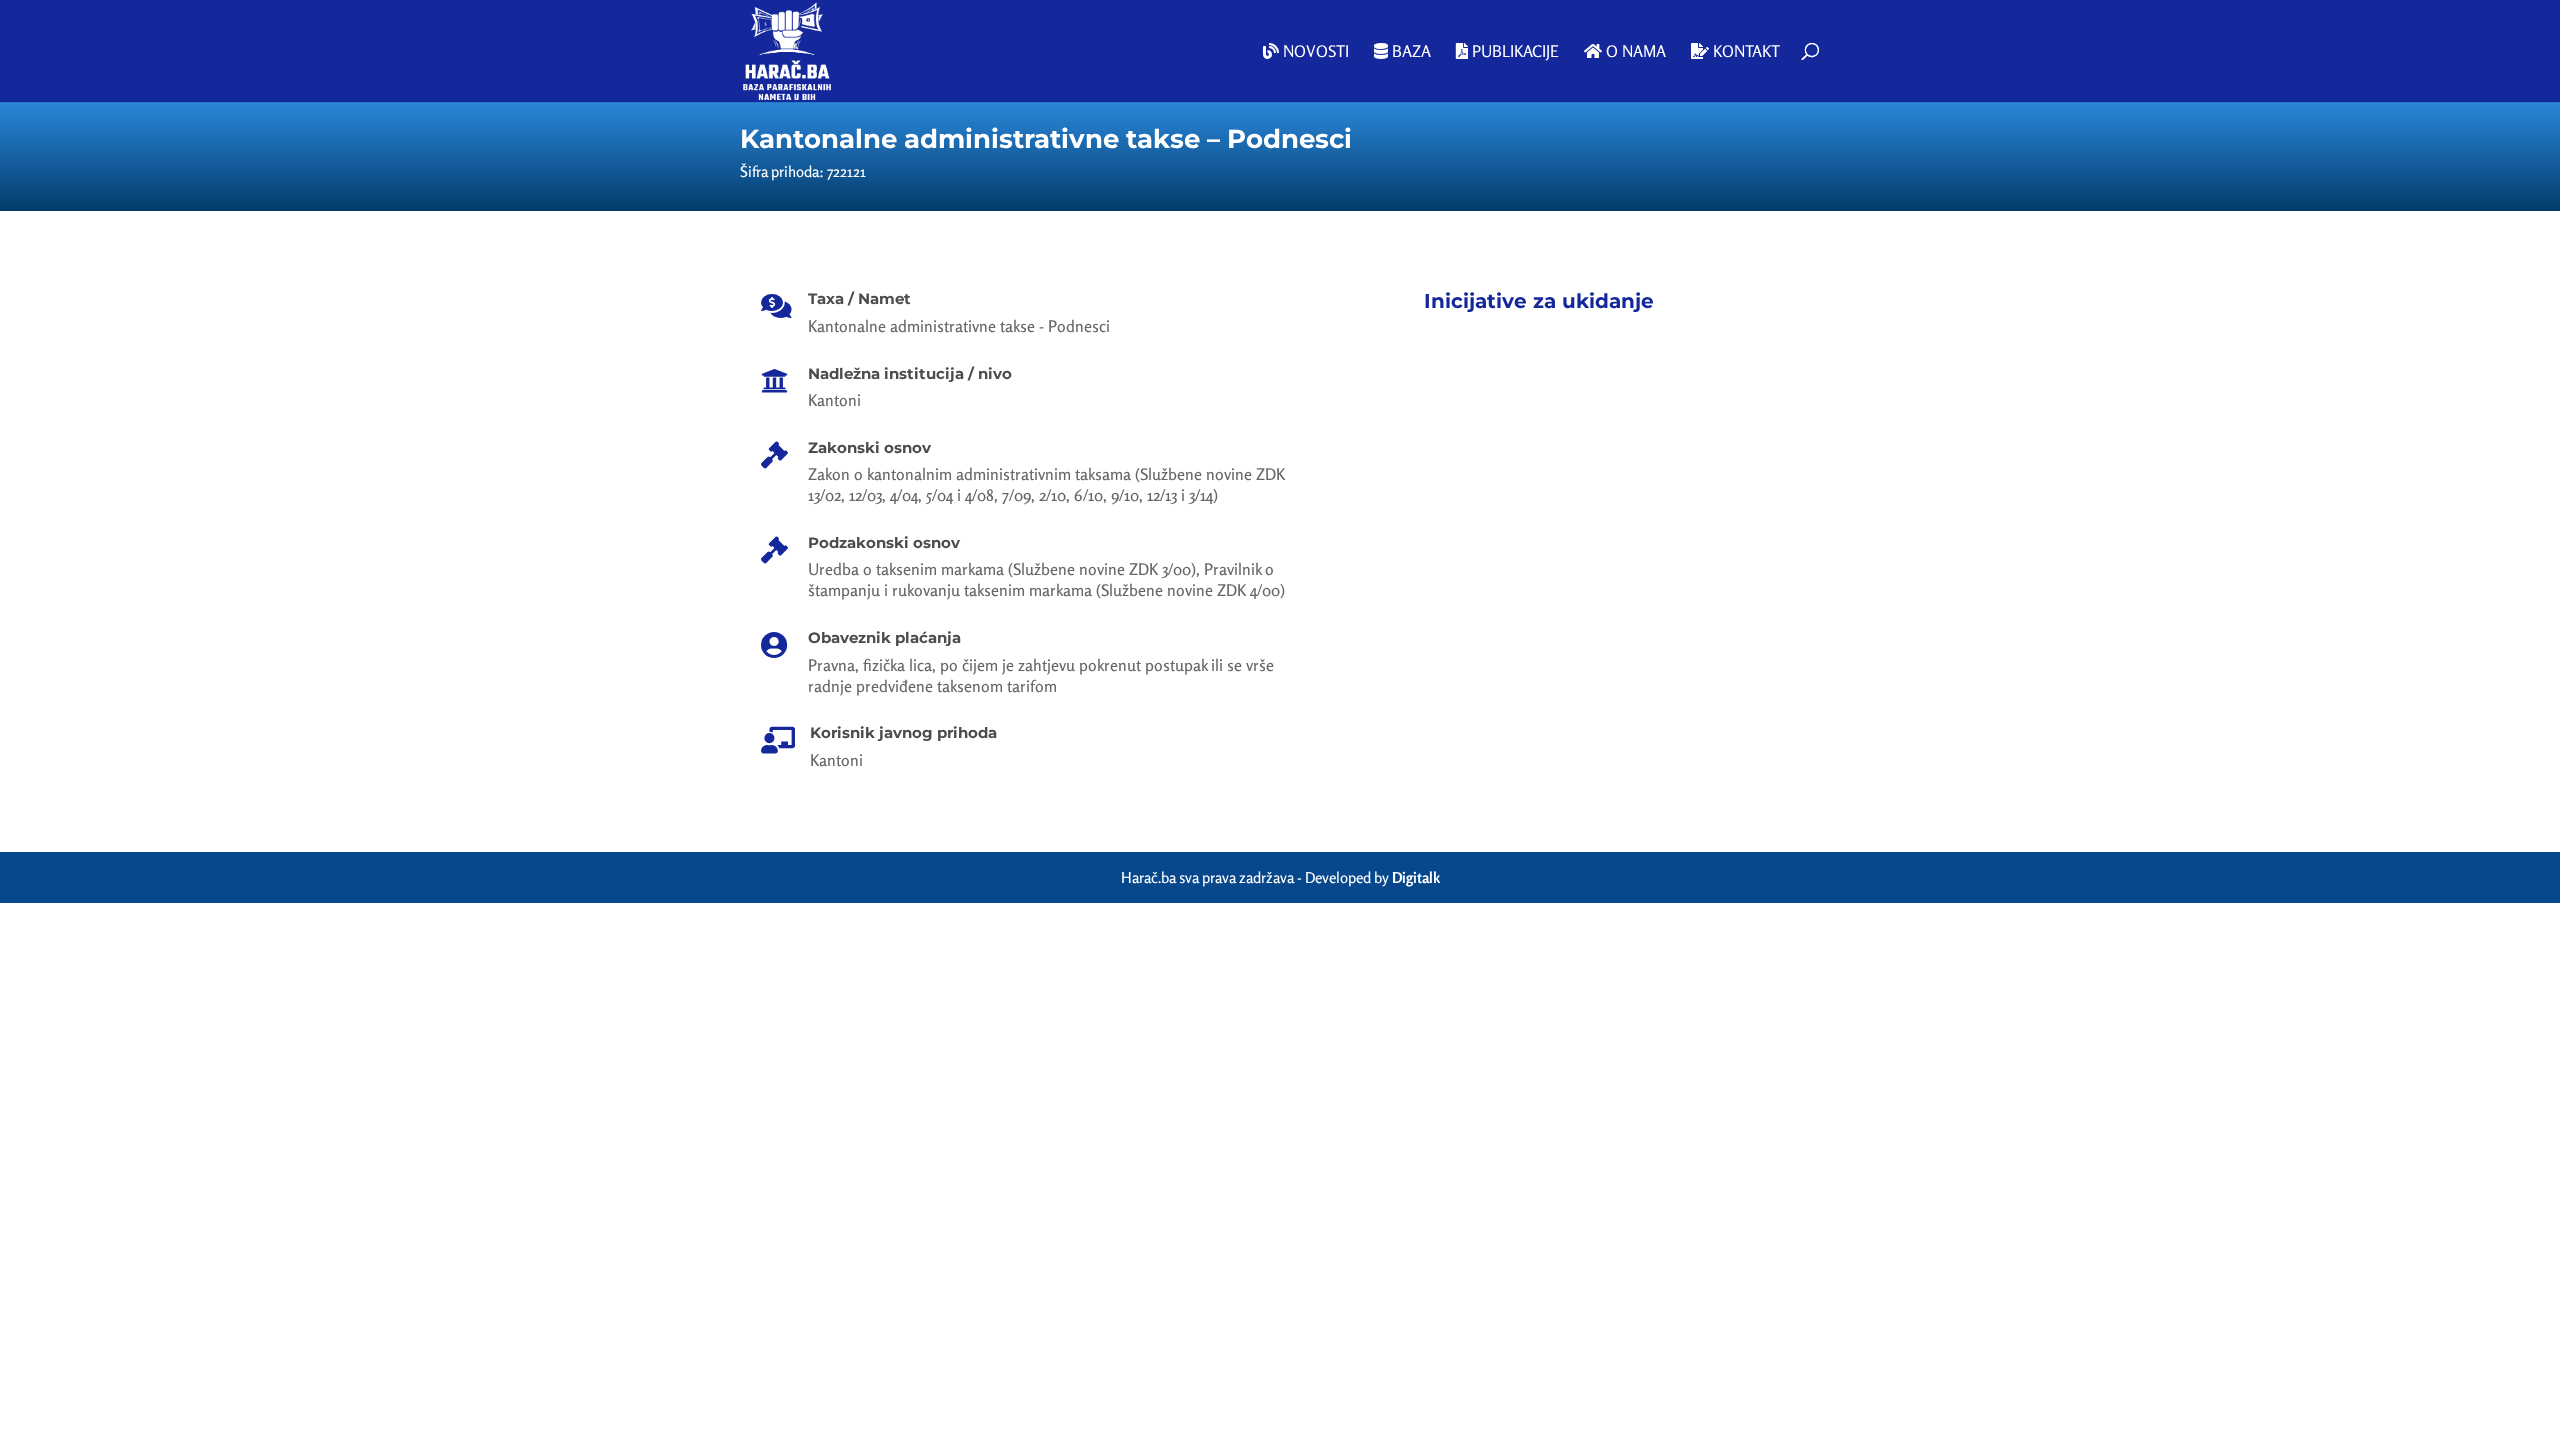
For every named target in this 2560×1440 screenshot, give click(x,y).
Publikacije (1513, 52)
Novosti (1314, 52)
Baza (1409, 52)
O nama (1634, 52)
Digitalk (1416, 877)
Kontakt (1744, 52)
